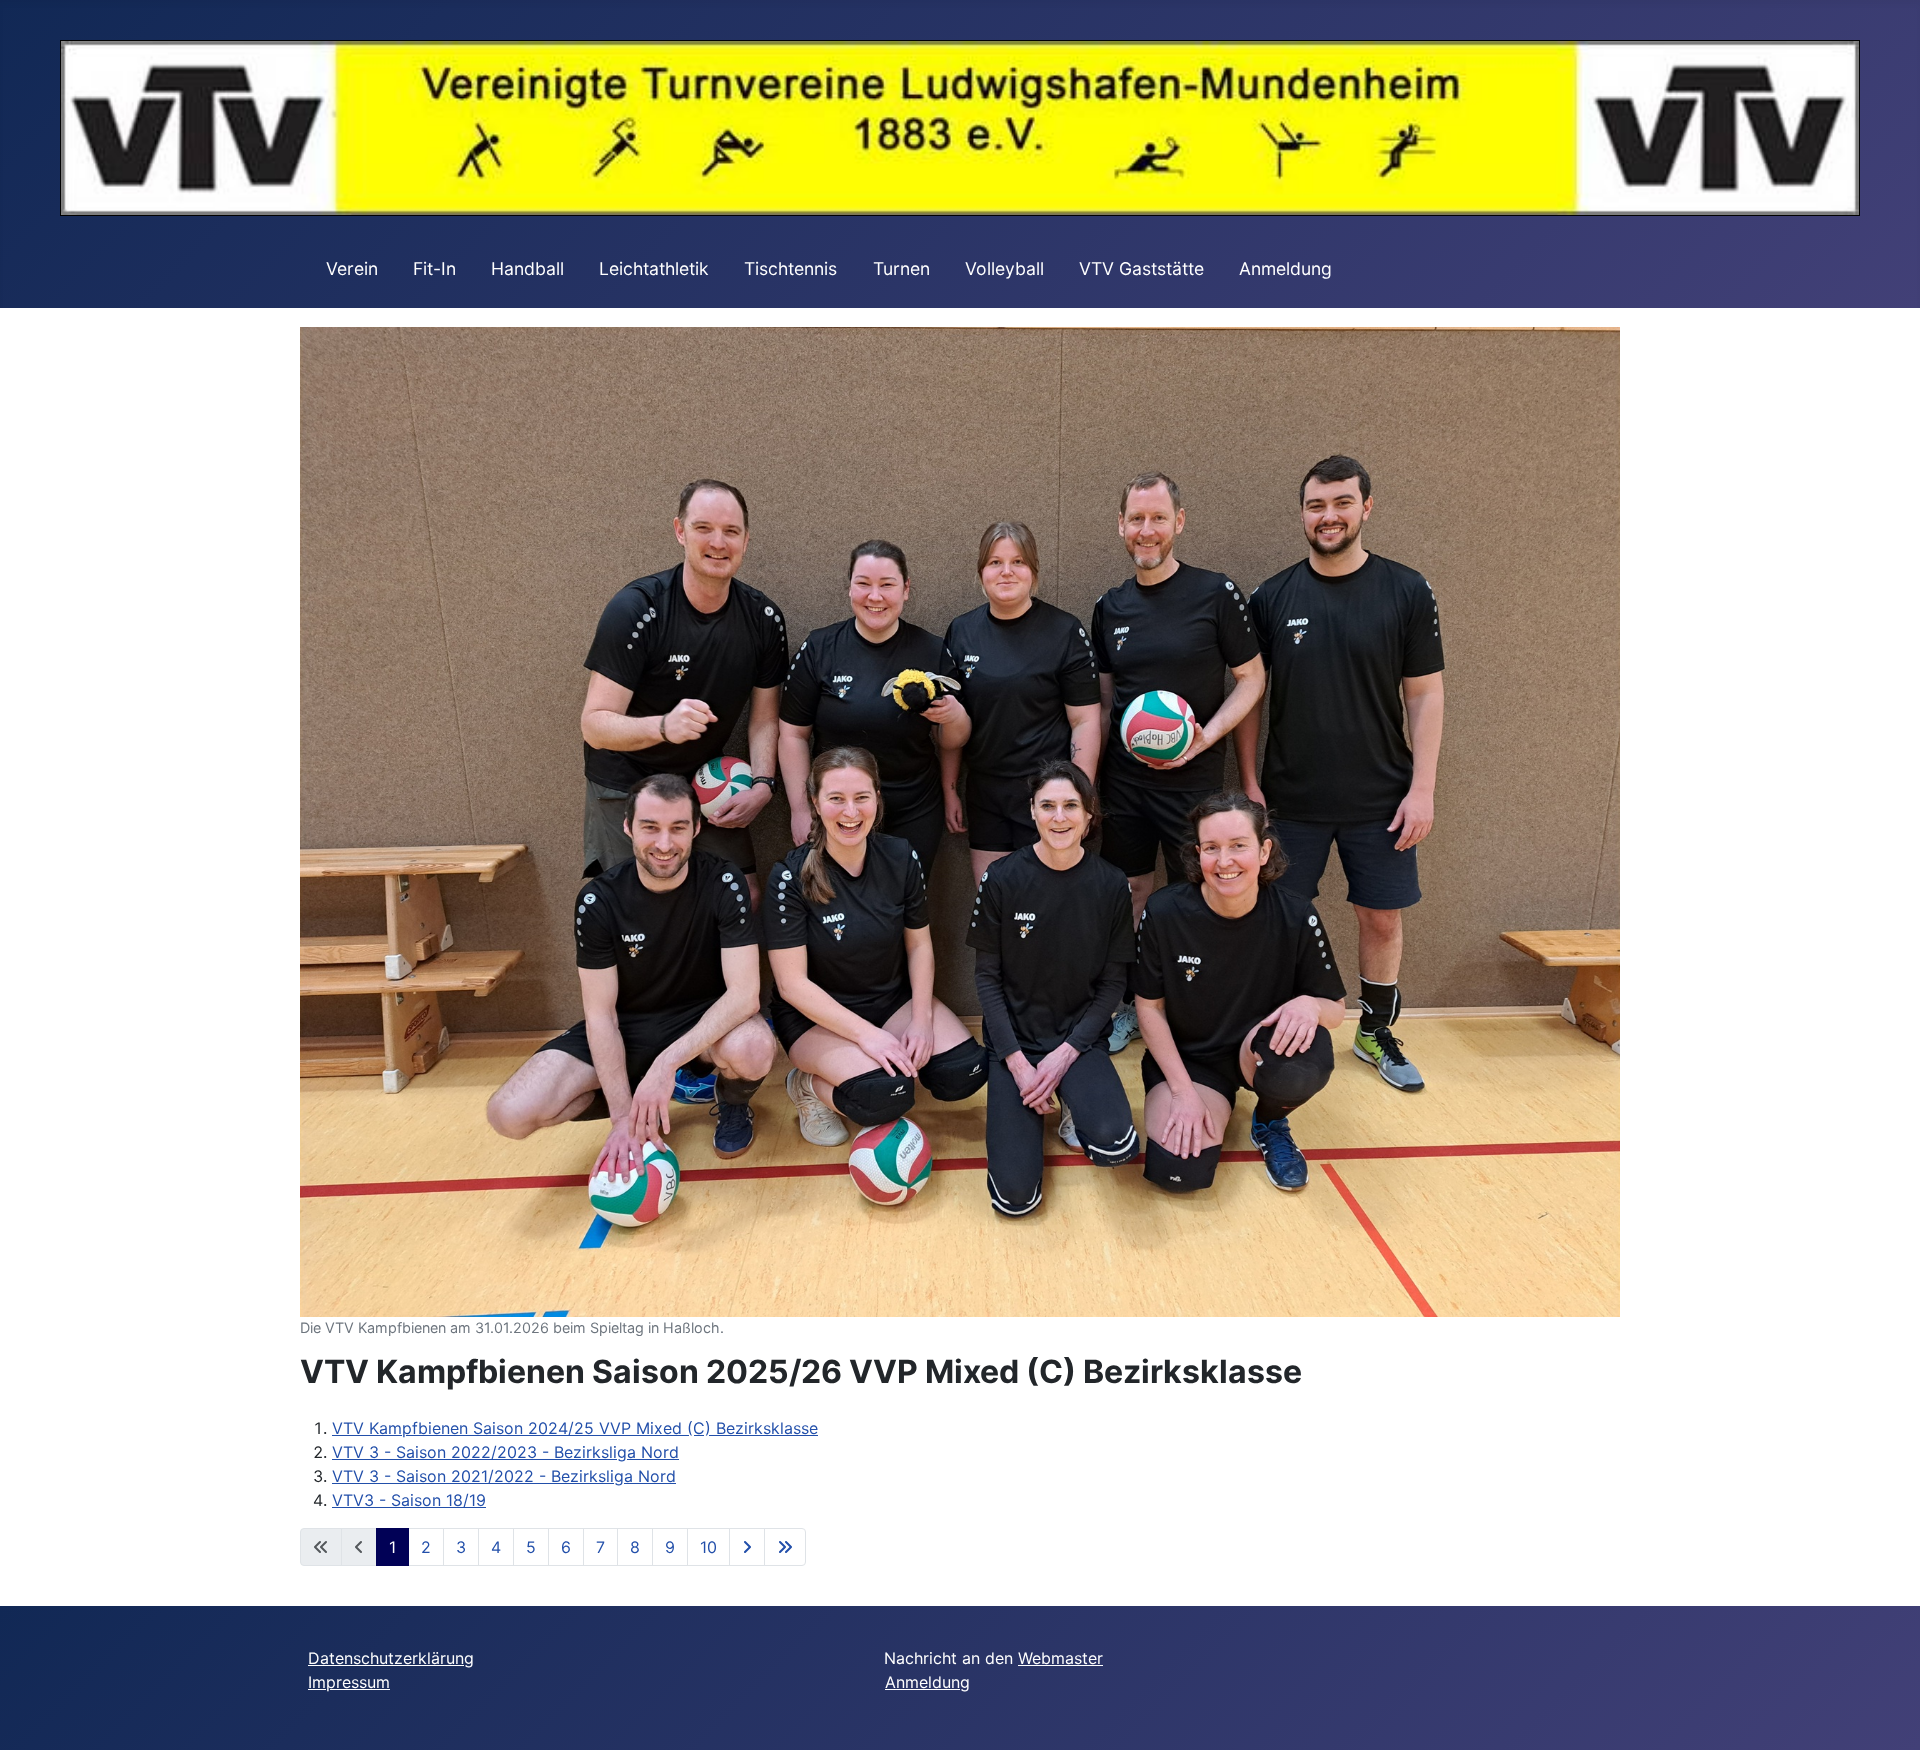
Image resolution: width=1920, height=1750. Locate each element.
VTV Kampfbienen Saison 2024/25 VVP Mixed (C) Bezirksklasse (575, 1428)
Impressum (349, 1682)
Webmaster (1060, 1658)
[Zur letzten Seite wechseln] (785, 1547)
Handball (527, 268)
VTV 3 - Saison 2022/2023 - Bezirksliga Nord (505, 1452)
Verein (352, 268)
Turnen (901, 268)
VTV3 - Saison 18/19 (409, 1500)
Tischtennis (790, 268)
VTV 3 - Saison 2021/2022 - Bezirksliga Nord (504, 1476)
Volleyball (1004, 268)
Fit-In (434, 268)
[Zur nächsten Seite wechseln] (747, 1547)
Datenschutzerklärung (391, 1658)
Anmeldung (1285, 268)
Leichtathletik (654, 268)
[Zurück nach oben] (1885, 1713)
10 (708, 1547)
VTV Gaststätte (1141, 268)
